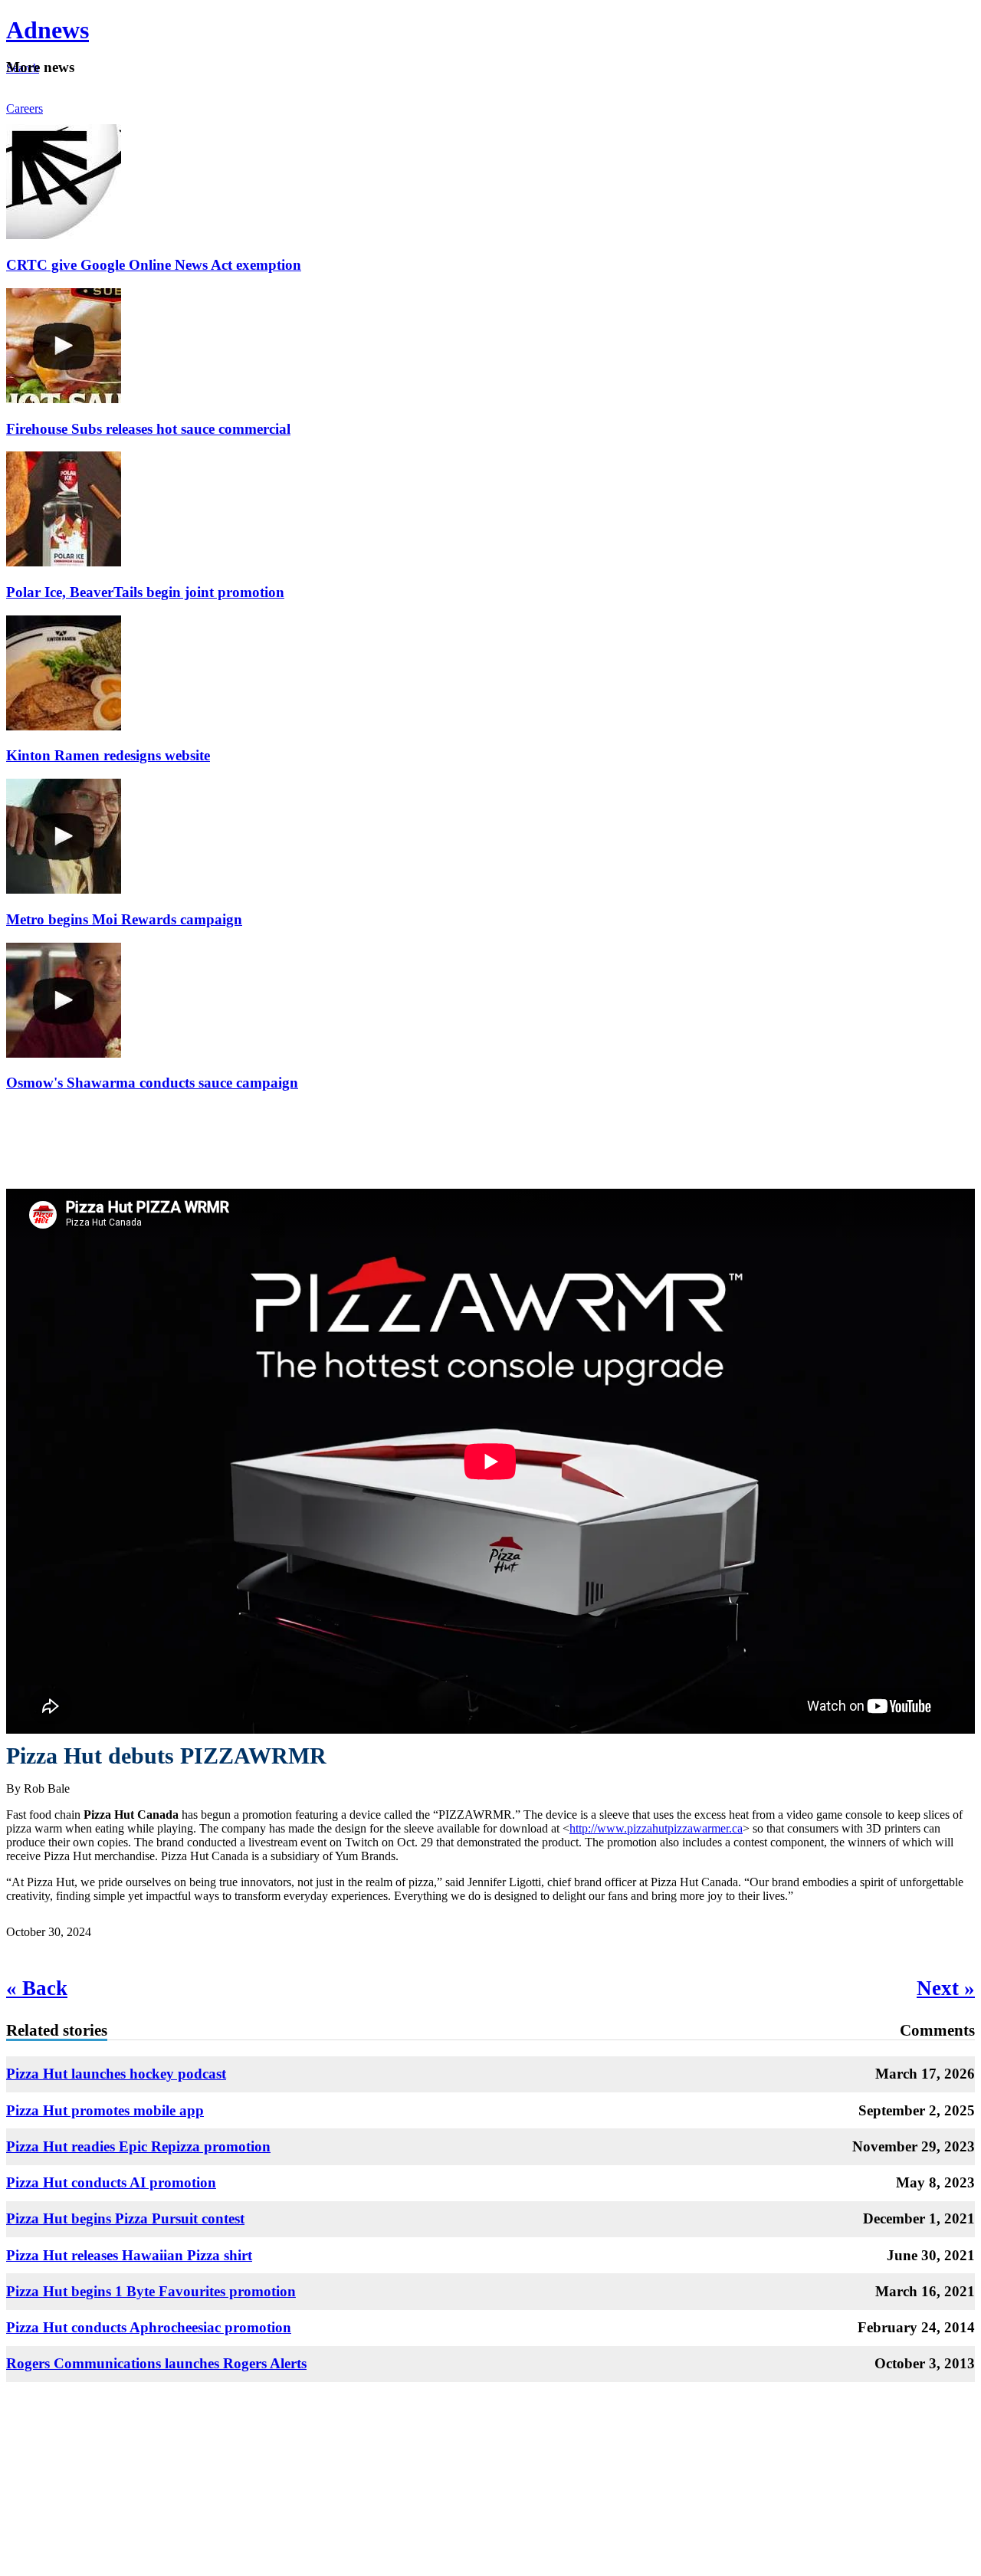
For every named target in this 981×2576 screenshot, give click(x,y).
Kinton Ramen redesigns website (108, 755)
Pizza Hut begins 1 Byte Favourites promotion (151, 2291)
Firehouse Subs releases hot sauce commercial (148, 429)
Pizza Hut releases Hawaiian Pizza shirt (129, 2255)
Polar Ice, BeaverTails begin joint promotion (145, 592)
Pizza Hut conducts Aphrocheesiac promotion (149, 2327)
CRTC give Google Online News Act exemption (154, 265)
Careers (25, 108)
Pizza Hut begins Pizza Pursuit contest (125, 2218)
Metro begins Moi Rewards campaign (124, 919)
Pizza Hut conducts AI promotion (111, 2182)
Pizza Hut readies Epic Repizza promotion (138, 2146)
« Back (37, 1988)
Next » (946, 1988)
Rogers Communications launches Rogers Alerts (156, 2363)
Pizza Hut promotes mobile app (105, 2110)
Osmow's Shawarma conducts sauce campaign (152, 1083)
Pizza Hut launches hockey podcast (116, 2074)
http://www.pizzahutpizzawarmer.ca (656, 1828)
